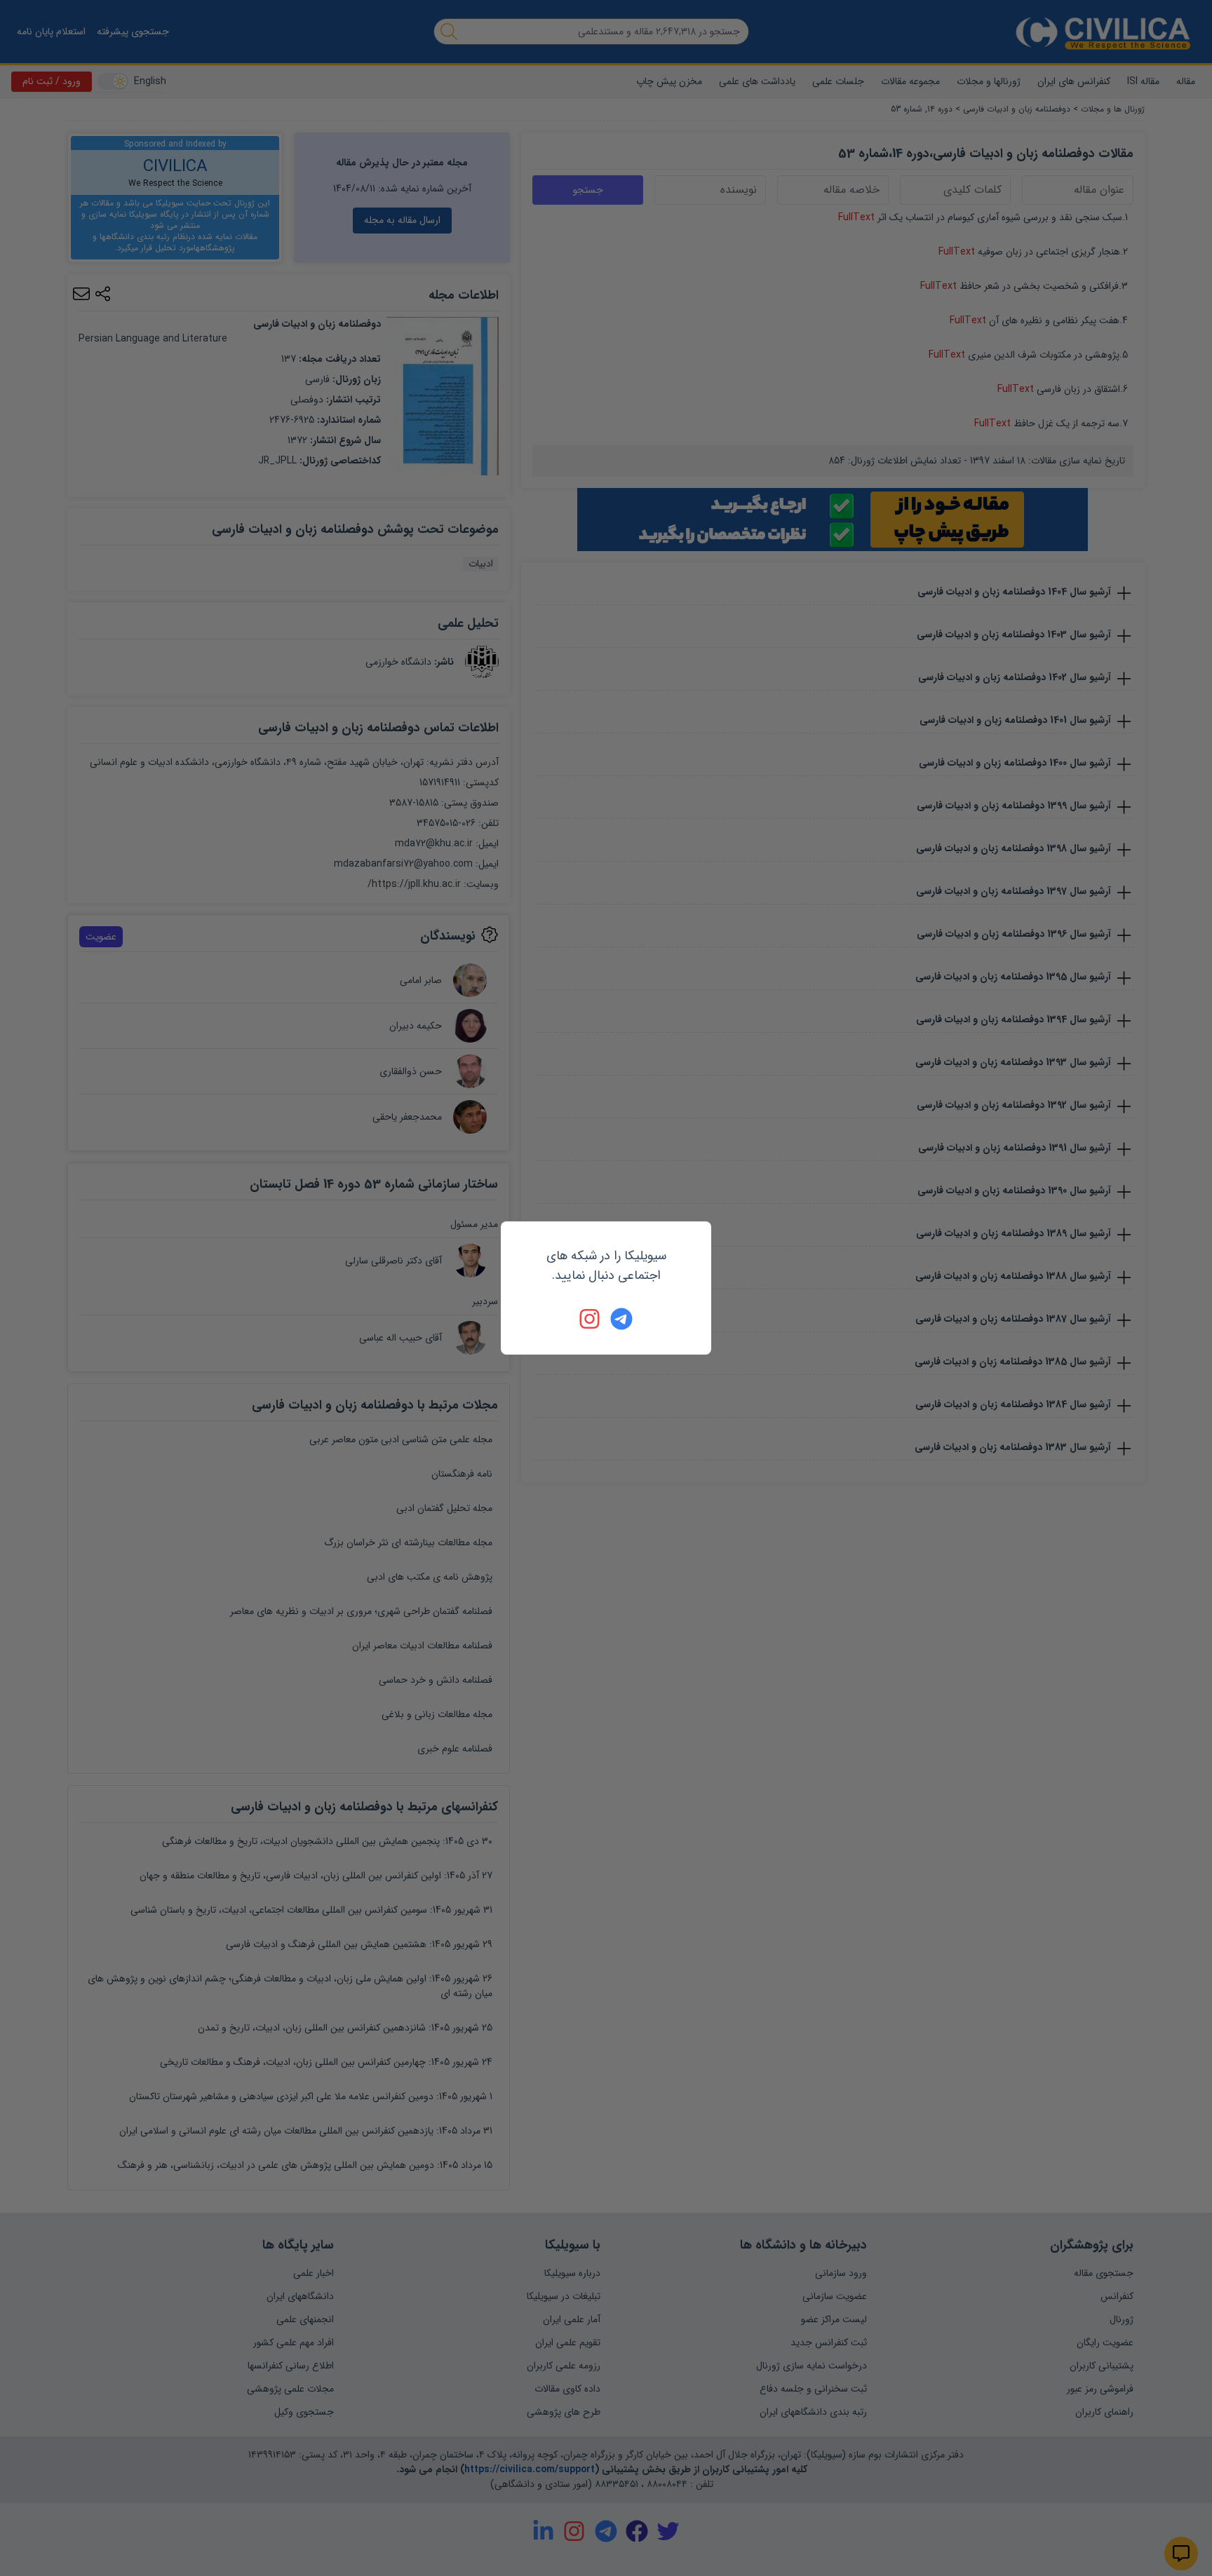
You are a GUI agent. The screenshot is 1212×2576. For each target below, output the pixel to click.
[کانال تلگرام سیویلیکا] (621, 1319)
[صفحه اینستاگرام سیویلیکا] (591, 1319)
